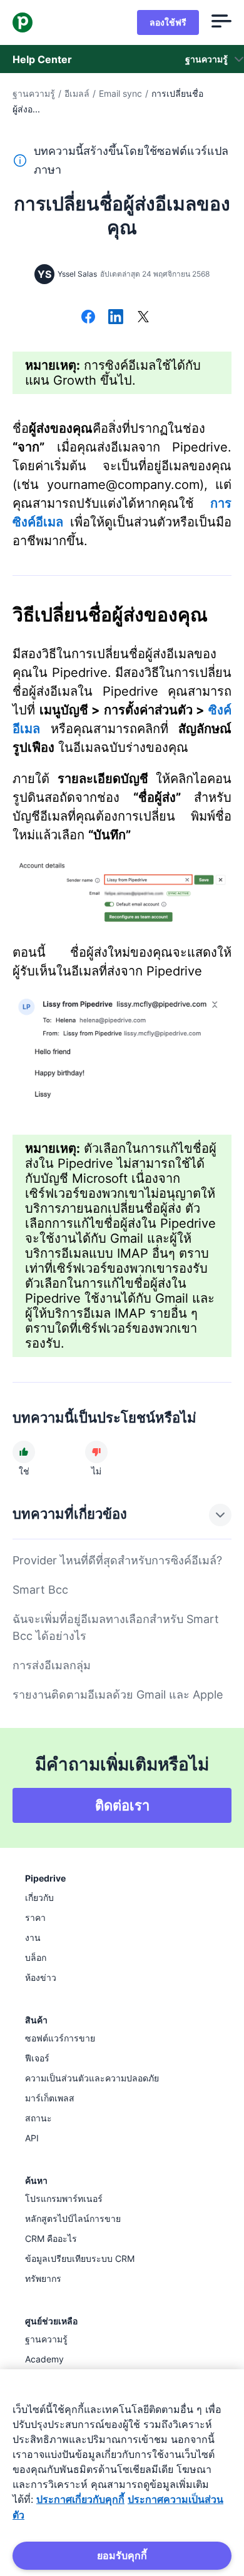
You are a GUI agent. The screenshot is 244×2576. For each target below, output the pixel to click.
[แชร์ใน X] (143, 318)
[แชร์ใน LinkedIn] (116, 318)
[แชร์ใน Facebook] (88, 318)
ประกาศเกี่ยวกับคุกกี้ (80, 2499)
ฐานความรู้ (34, 93)
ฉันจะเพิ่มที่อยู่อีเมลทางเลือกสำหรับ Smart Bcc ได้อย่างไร (116, 1627)
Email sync (120, 93)
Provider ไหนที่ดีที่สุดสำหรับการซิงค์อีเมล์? (117, 1560)
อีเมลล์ (77, 93)
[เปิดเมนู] (221, 22)
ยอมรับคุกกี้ (122, 2555)
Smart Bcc (40, 1590)
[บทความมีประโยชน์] (24, 1452)
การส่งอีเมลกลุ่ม (52, 1665)
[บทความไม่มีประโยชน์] (96, 1452)
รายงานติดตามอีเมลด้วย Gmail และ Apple (118, 1695)
